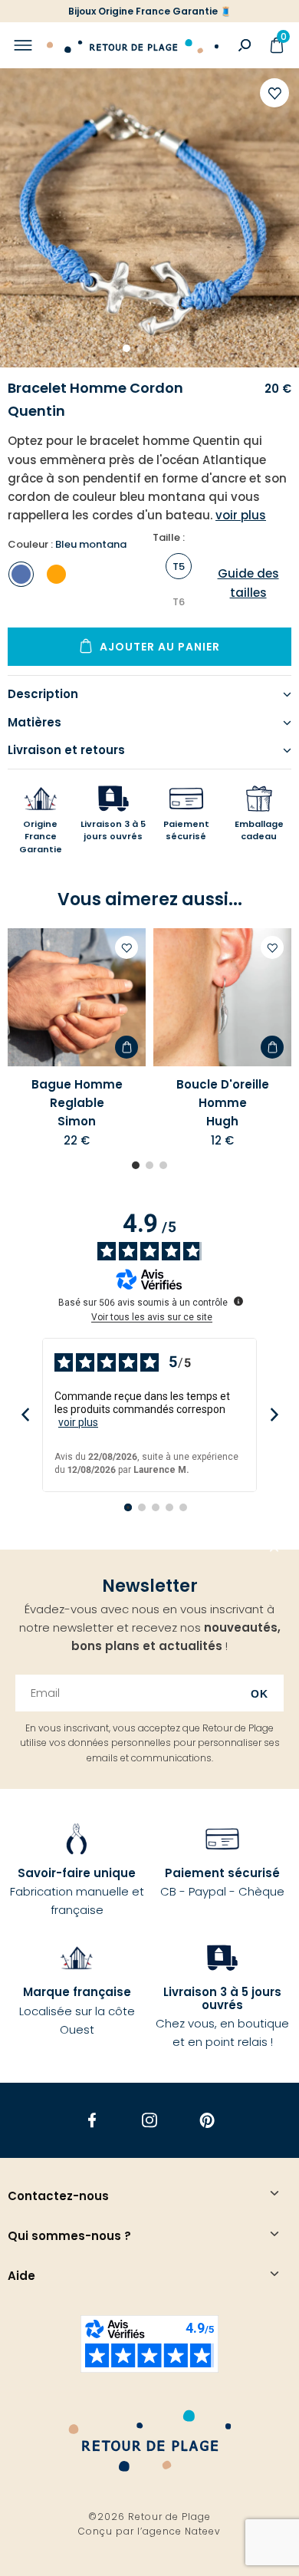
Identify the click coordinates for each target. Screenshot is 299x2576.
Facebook (92, 2120)
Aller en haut (274, 1550)
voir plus (78, 1422)
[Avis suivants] (274, 1415)
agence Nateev (182, 2531)
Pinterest (207, 2120)
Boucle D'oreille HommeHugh (223, 1103)
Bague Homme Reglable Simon (77, 1103)
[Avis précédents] (25, 1415)
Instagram (150, 2120)
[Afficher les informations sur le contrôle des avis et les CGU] (238, 1301)
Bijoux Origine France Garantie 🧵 (150, 11)
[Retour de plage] (133, 45)
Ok (260, 1694)
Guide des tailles (248, 583)
